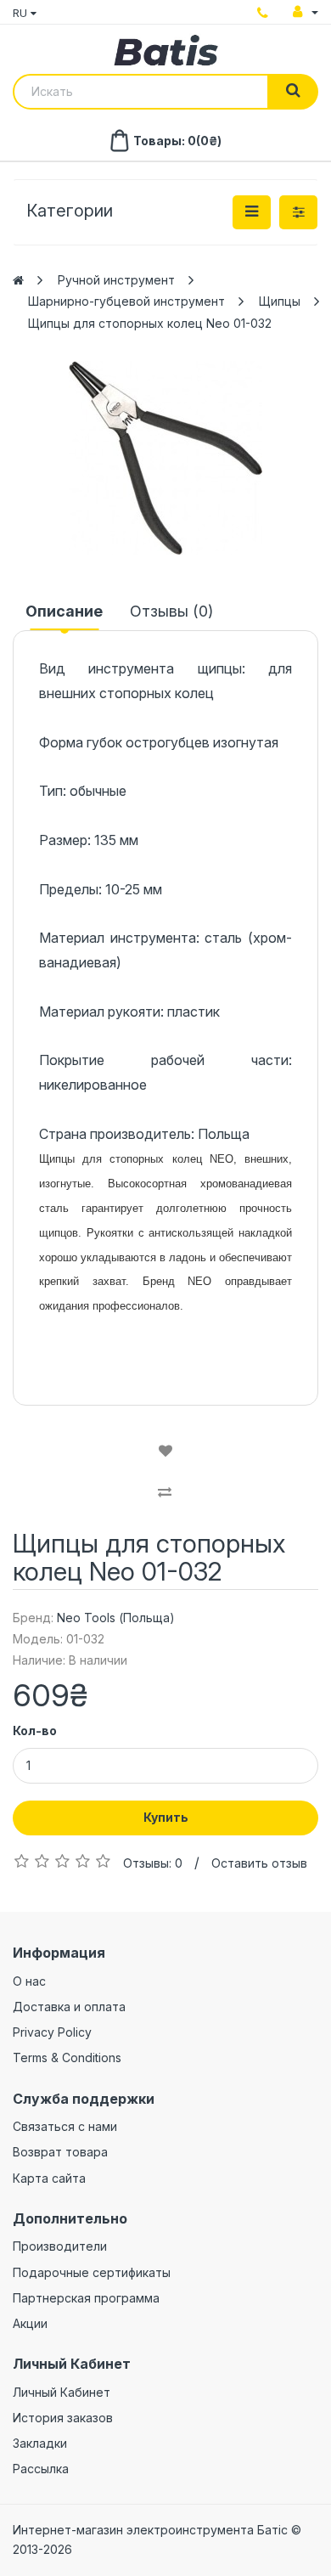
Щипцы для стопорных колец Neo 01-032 (150, 323)
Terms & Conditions (67, 2057)
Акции (30, 2323)
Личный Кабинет (62, 2392)
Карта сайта (49, 2178)
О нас (29, 1981)
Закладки (40, 2443)
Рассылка (41, 2469)
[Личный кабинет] (306, 12)
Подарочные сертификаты (92, 2272)
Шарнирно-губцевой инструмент (126, 301)
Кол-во (35, 1730)
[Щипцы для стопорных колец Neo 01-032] (165, 458)
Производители (60, 2246)
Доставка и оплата (69, 2007)
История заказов (63, 2418)
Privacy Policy (52, 2032)
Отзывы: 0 (153, 1863)
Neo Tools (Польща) (116, 1618)
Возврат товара (60, 2152)
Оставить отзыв (259, 1863)
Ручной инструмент (116, 280)
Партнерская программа (86, 2298)
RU (22, 13)
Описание (64, 611)
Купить (166, 1817)
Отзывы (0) (171, 611)
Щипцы (280, 301)
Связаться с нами (65, 2126)
